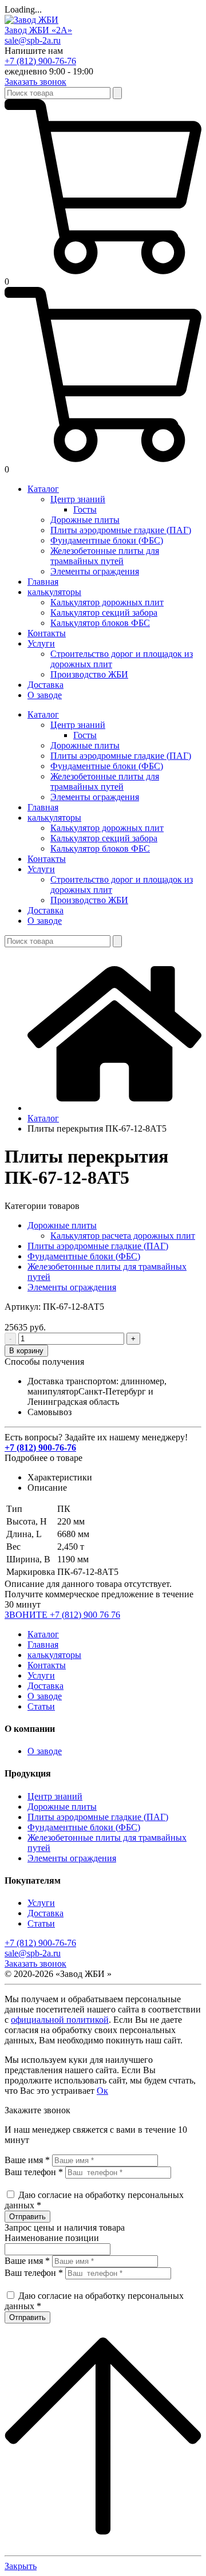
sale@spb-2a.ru (33, 40)
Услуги (41, 1675)
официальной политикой (60, 2020)
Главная (43, 1645)
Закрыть (21, 2566)
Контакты (47, 1665)
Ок (102, 2091)
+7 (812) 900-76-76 (40, 61)
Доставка (45, 1686)
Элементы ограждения (72, 1287)
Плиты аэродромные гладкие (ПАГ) (98, 1246)
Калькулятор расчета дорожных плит (123, 1236)
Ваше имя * (27, 2160)
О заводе (45, 1696)
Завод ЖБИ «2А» (38, 30)
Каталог (43, 1634)
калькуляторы (54, 1655)
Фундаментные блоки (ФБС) (84, 1256)
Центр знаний (55, 1796)
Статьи (41, 1706)
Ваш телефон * (34, 2172)
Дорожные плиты (62, 1225)
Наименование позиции (52, 2238)
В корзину (26, 1351)
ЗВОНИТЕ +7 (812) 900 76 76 (62, 1615)
